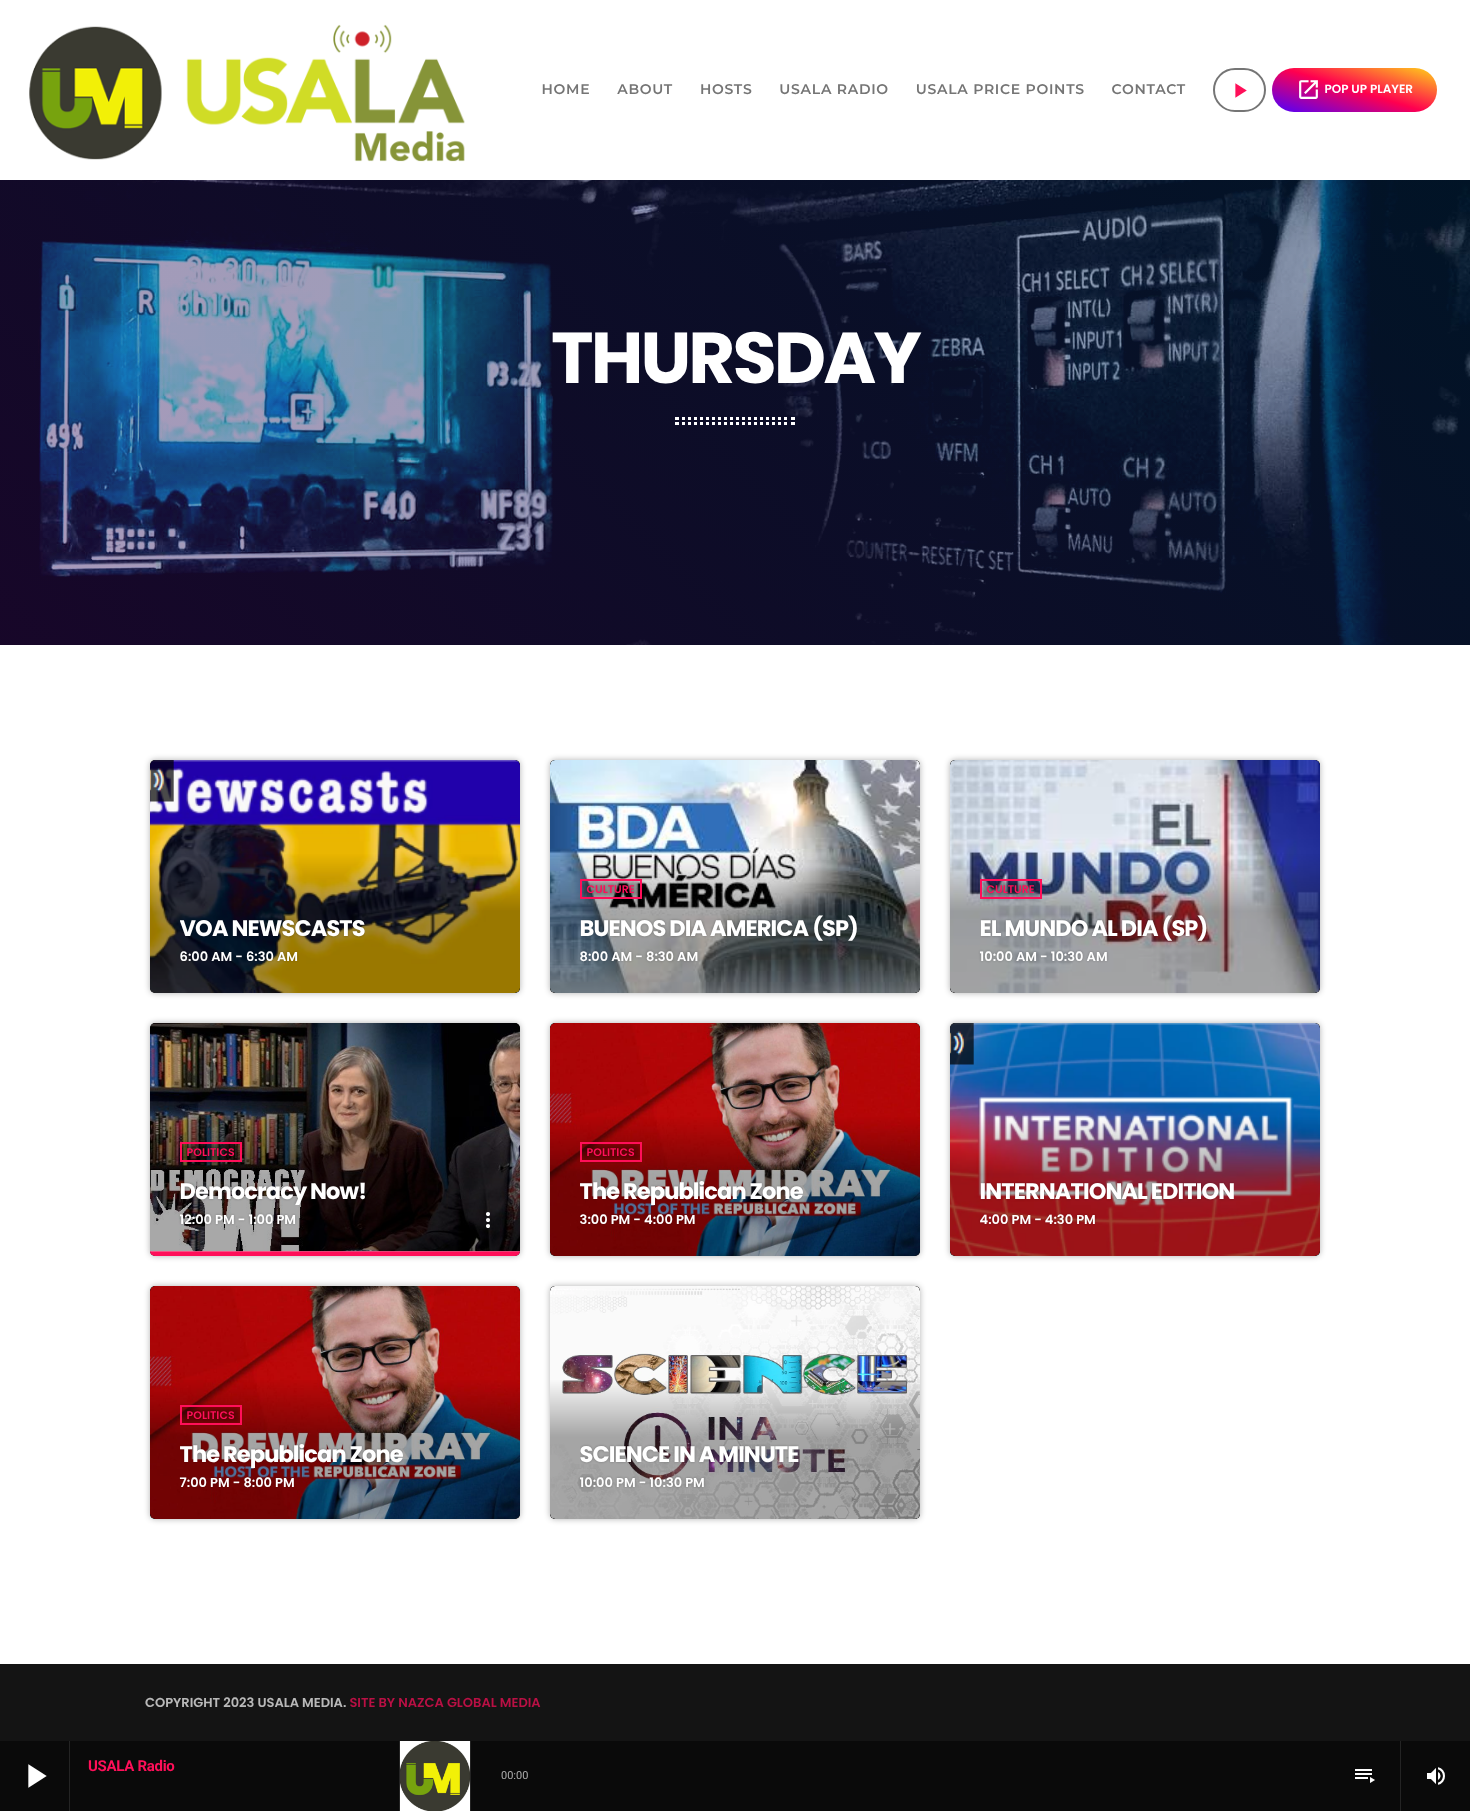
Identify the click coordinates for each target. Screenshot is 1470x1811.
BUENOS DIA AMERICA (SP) (719, 928)
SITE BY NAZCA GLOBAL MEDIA (444, 1702)
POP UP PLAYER (1355, 89)
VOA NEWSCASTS (272, 928)
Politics (211, 1152)
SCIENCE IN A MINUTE (689, 1454)
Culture (611, 889)
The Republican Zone (691, 1191)
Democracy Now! (273, 1191)
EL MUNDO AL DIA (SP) (1094, 928)
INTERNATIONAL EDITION (1107, 1191)
